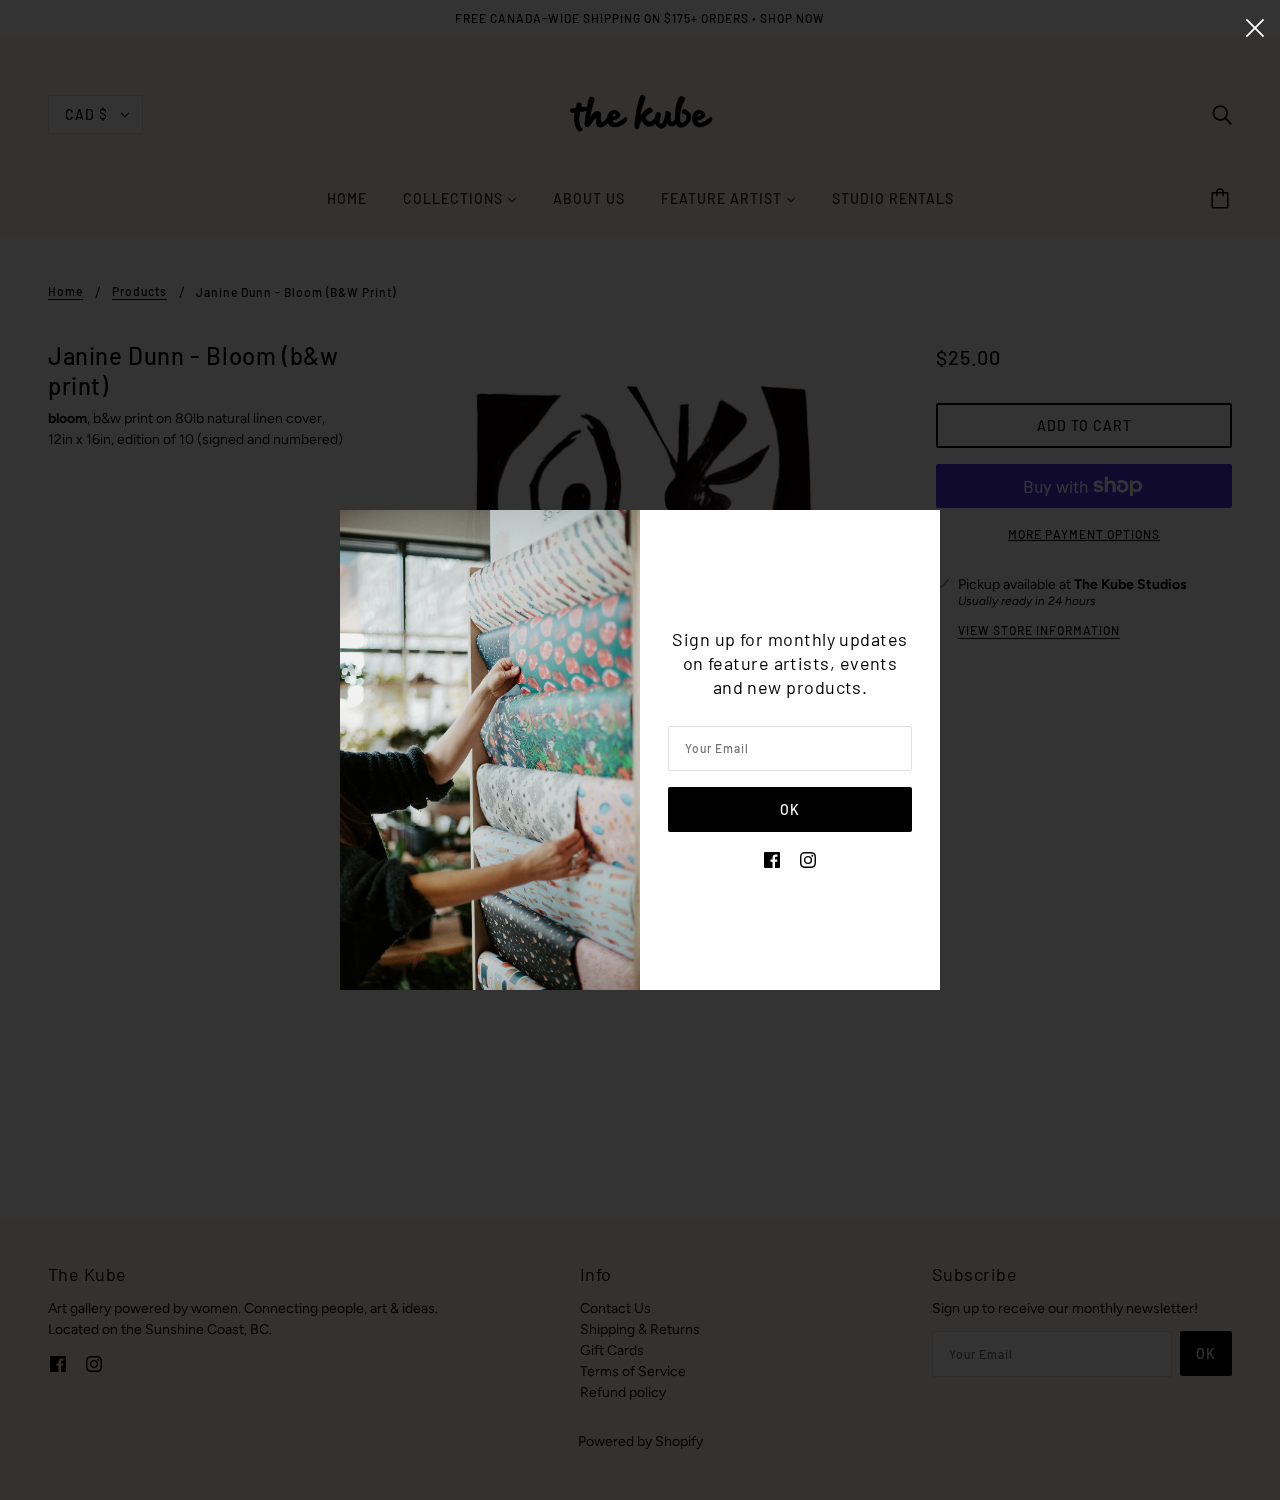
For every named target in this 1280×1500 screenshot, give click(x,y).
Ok (790, 809)
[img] (772, 858)
